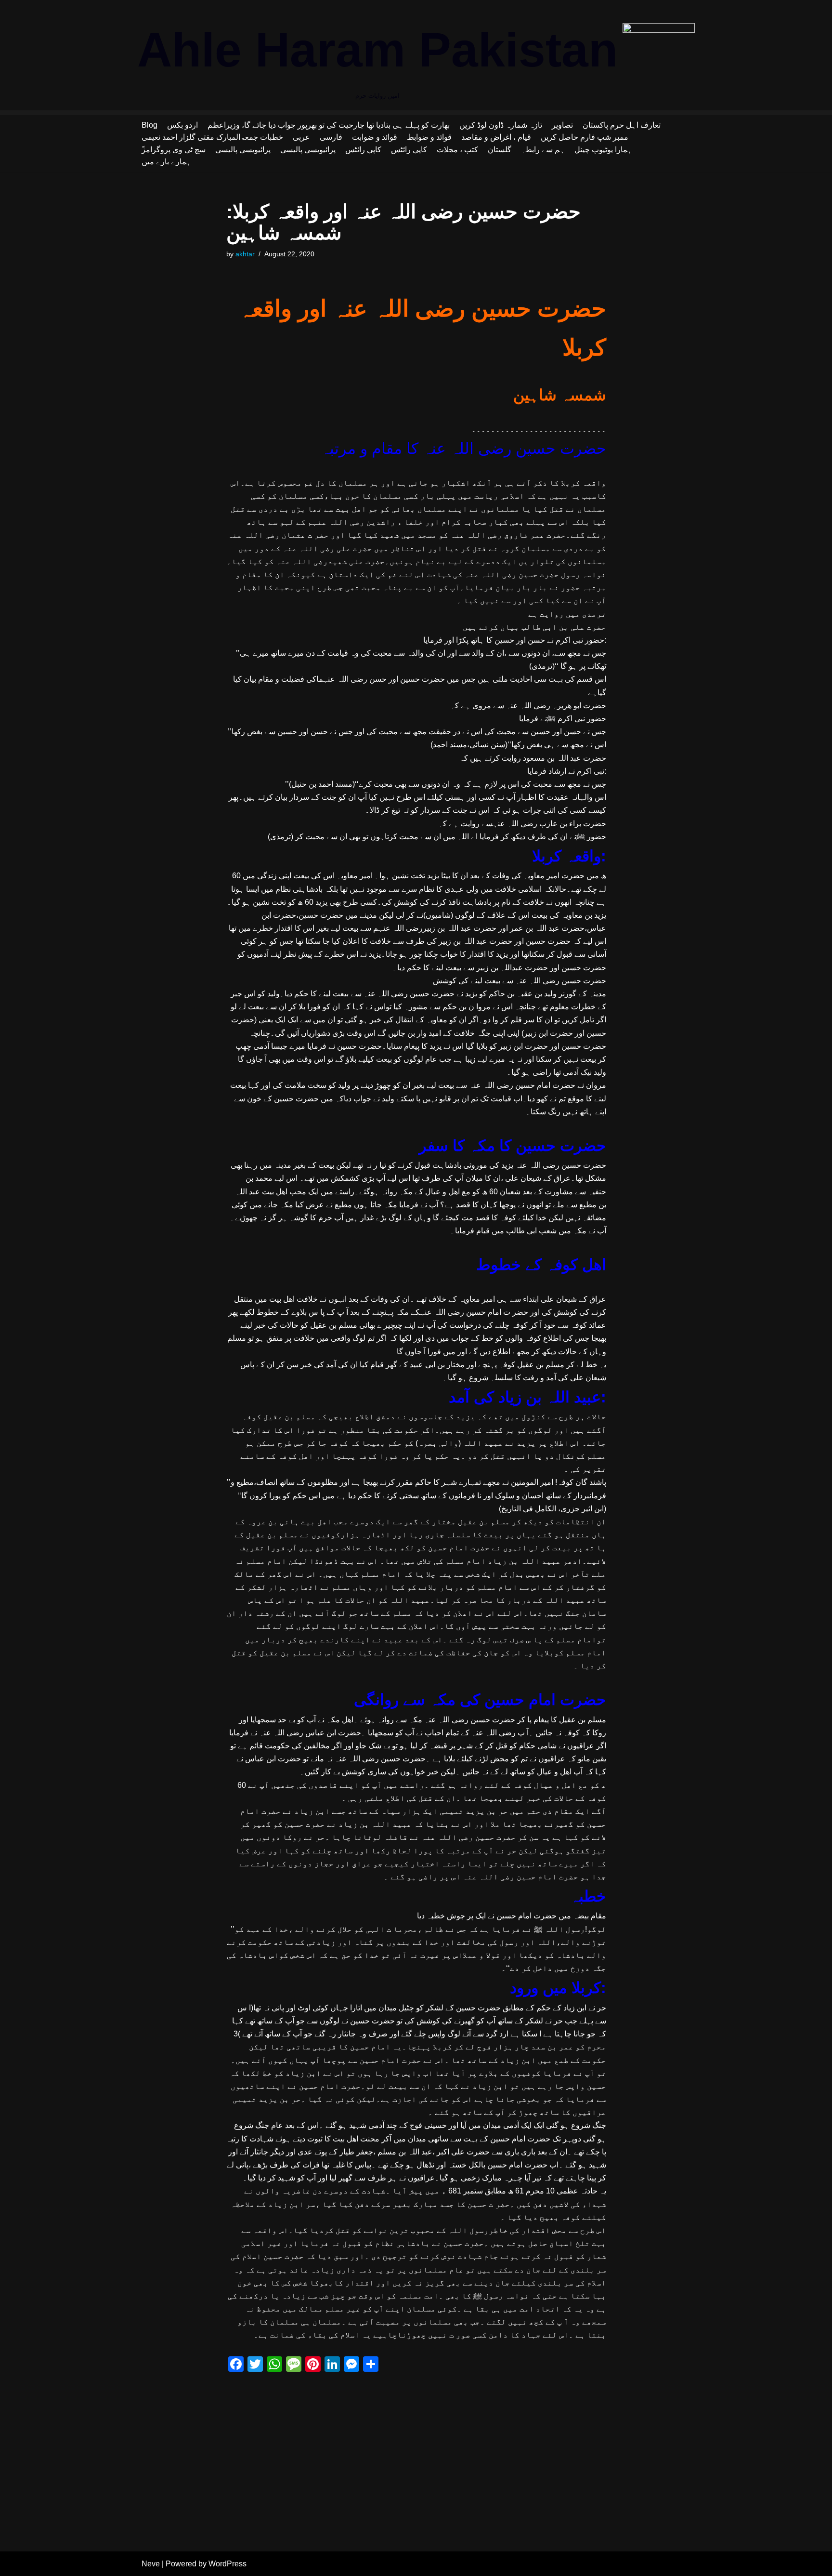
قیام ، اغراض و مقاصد (496, 137)
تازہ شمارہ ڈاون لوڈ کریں (501, 125)
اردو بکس (182, 125)
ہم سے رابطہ (543, 150)
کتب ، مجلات (457, 150)
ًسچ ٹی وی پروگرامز (174, 150)
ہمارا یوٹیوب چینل (603, 150)
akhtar (245, 254)
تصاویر (562, 125)
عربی (301, 137)
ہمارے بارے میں (166, 162)
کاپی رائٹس (363, 150)
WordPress (227, 2564)
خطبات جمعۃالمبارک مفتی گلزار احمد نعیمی (212, 137)
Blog (149, 125)
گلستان (500, 150)
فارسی (331, 137)
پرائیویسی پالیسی (243, 150)
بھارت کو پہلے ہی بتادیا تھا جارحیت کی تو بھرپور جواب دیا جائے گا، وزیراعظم (329, 125)
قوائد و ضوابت (375, 137)
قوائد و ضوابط (429, 137)
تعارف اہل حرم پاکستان (622, 125)
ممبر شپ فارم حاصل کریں (585, 137)
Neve (151, 2564)
